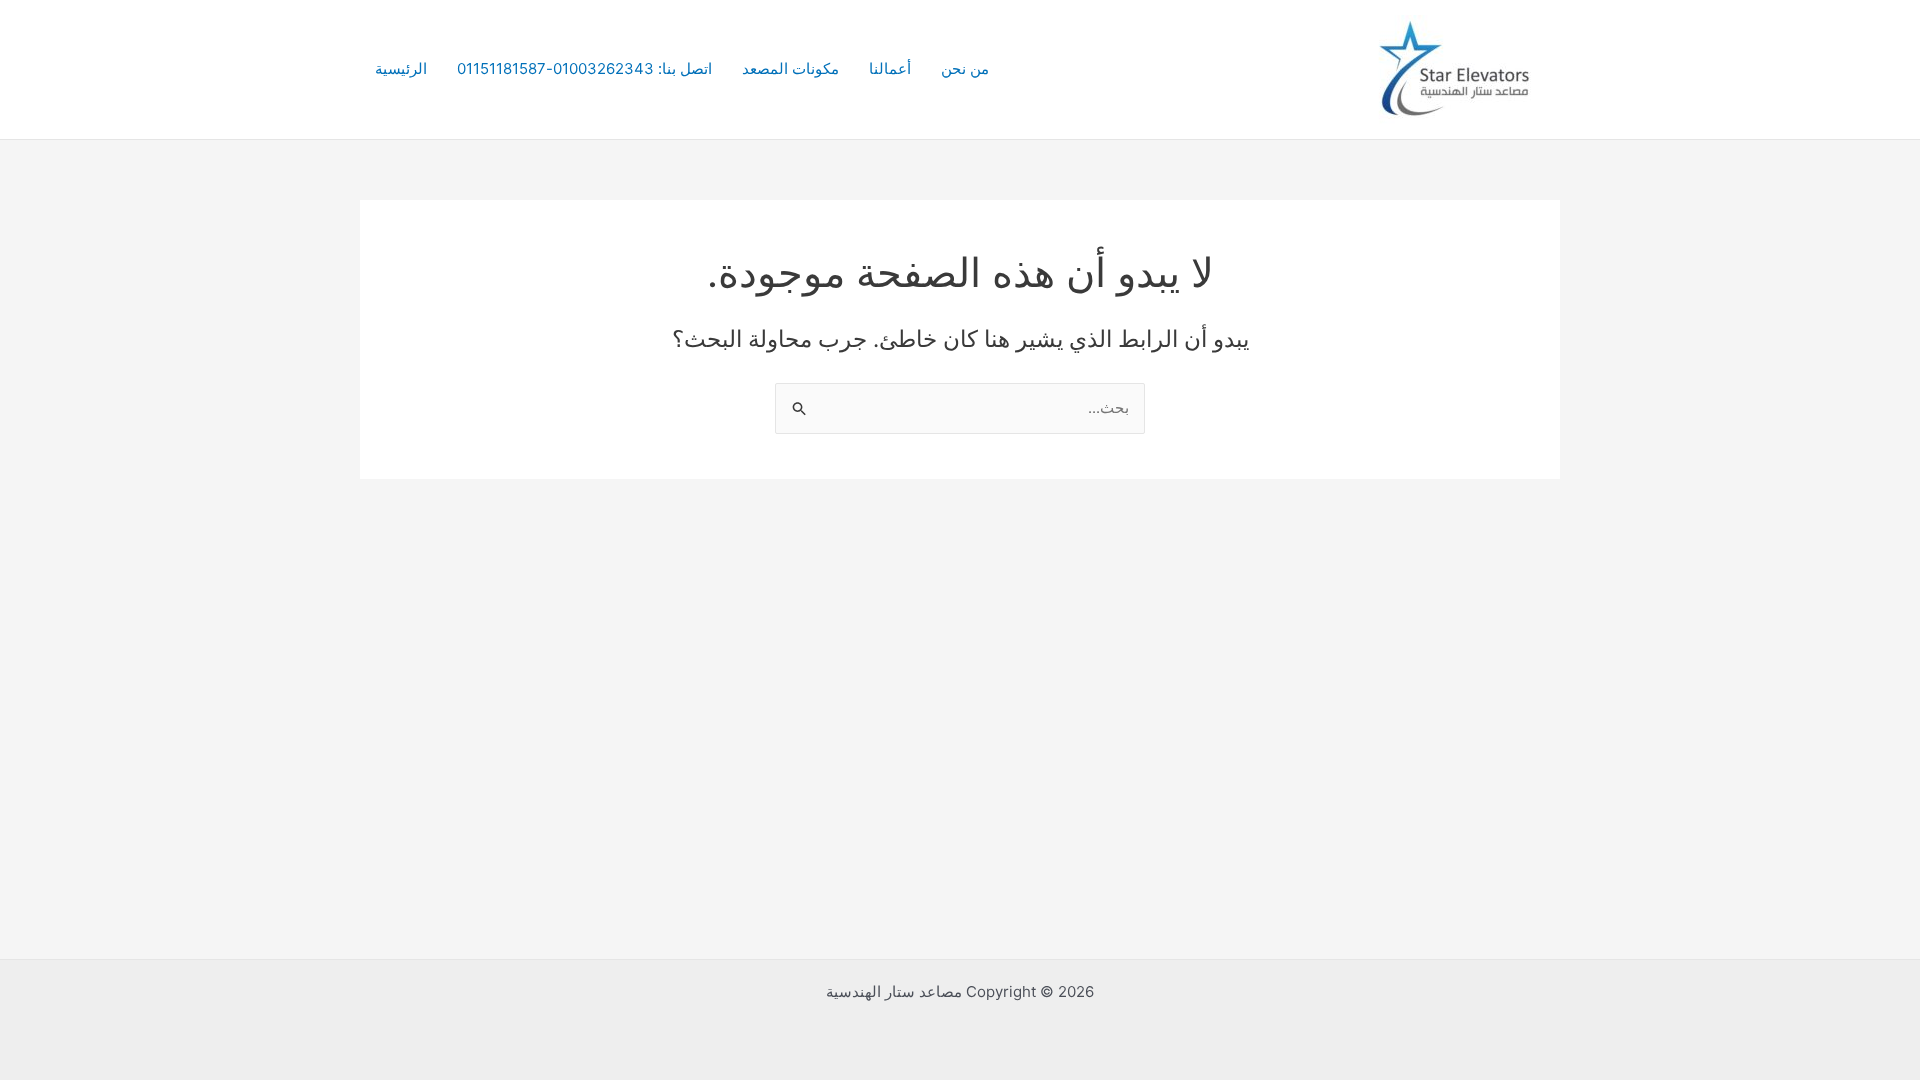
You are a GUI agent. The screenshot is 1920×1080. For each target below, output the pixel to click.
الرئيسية (401, 68)
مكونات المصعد (790, 68)
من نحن (965, 68)
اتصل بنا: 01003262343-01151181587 (584, 68)
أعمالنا (890, 68)
